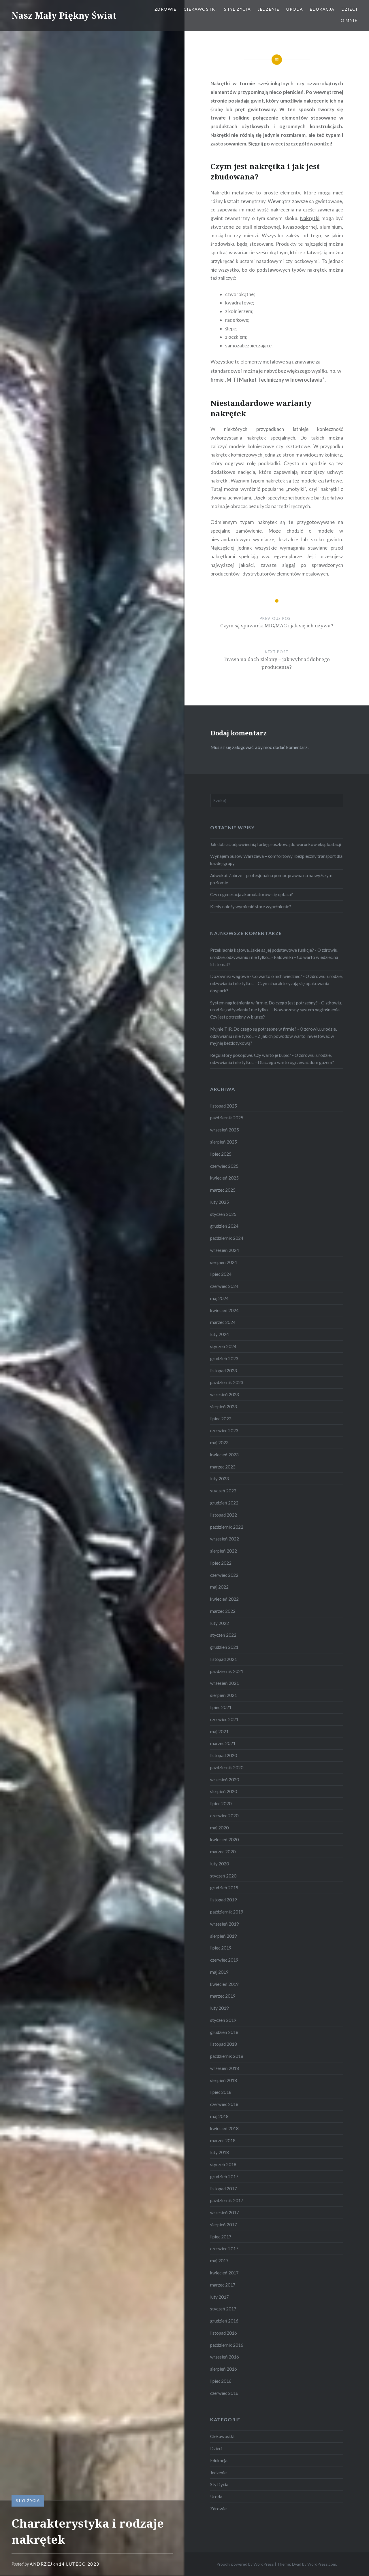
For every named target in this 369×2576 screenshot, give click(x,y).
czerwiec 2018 (224, 2104)
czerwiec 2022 (224, 1575)
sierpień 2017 (224, 2225)
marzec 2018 (223, 2140)
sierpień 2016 (224, 2369)
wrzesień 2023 (225, 1394)
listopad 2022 (224, 1515)
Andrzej (41, 2564)
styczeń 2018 (223, 2164)
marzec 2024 (223, 1322)
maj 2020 (219, 1828)
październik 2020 (227, 1767)
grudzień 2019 (224, 1888)
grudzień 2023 (224, 1358)
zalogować (243, 747)
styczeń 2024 (223, 1346)
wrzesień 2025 (225, 1130)
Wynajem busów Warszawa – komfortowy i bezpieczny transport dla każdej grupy (276, 860)
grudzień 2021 (224, 1647)
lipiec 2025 (221, 1154)
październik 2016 (227, 2345)
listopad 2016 (224, 2333)
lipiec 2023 (221, 1419)
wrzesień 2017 (225, 2212)
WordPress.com (322, 2564)
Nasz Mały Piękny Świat (64, 15)
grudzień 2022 (224, 1503)
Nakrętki (310, 218)
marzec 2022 (223, 1611)
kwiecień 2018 (224, 2128)
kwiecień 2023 (224, 1455)
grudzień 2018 (224, 2032)
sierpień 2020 (224, 1791)
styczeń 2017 (223, 2309)
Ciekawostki (200, 9)
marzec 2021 (223, 1743)
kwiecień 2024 (224, 1310)
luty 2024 (220, 1334)
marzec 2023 (223, 1467)
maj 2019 (219, 1972)
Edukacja (322, 9)
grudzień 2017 (224, 2176)
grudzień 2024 (224, 1226)
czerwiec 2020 (224, 1816)
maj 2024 (219, 1298)
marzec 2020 (223, 1852)
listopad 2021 (224, 1659)
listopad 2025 (224, 1106)
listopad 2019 (224, 1900)
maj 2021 (219, 1731)
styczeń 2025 (223, 1214)
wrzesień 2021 (225, 1683)
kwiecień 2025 (224, 1178)
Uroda (295, 9)
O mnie (349, 20)
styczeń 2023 (223, 1491)
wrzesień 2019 (225, 1924)
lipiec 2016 (221, 2381)
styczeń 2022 (223, 1635)
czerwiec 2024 (224, 1286)
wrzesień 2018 (225, 2068)
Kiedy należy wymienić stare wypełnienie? (251, 906)
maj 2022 (219, 1587)
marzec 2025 (223, 1190)
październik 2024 (227, 1238)
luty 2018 (220, 2152)
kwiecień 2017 (224, 2273)
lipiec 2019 (221, 1948)
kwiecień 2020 (224, 1839)
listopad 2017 (224, 2189)
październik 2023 (227, 1382)
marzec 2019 (223, 1996)
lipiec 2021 (221, 1707)
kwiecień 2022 (224, 1599)
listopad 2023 (224, 1371)
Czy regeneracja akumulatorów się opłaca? (252, 894)
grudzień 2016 (224, 2321)
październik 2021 (227, 1671)
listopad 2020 (224, 1755)
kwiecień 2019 (224, 1984)
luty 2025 (220, 1202)
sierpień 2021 (224, 1695)
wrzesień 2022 (225, 1539)
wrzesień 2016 (225, 2357)
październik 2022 (227, 1527)
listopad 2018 (224, 2044)
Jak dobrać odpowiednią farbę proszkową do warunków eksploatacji (276, 844)
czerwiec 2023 (224, 1430)
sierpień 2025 (224, 1142)
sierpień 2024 (224, 1262)
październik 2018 (227, 2056)
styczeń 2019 (223, 2020)
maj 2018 (219, 2116)
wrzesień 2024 (225, 1250)
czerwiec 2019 (224, 1960)
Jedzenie (269, 9)
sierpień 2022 (224, 1551)
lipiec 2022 (221, 1563)
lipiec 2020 (221, 1803)
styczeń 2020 (223, 1876)
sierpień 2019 (224, 1936)
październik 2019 (227, 1912)
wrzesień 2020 (225, 1780)
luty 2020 (220, 1864)
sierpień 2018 (224, 2080)
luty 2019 (220, 2008)
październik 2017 (227, 2200)
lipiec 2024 (221, 1274)
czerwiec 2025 (224, 1166)
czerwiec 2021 (224, 1719)
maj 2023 (219, 1443)
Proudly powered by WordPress (245, 2564)
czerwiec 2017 (224, 2248)
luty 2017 (220, 2297)
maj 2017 (219, 2261)
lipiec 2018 (221, 2092)
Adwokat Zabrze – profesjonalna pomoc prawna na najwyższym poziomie (271, 879)
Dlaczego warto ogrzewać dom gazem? (296, 1062)
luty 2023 (220, 1479)
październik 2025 (227, 1118)
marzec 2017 (223, 2285)
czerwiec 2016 (224, 2393)
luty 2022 (220, 1623)
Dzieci (350, 9)
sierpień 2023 (224, 1407)
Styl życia (237, 9)
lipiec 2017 (221, 2237)
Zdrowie (166, 9)
